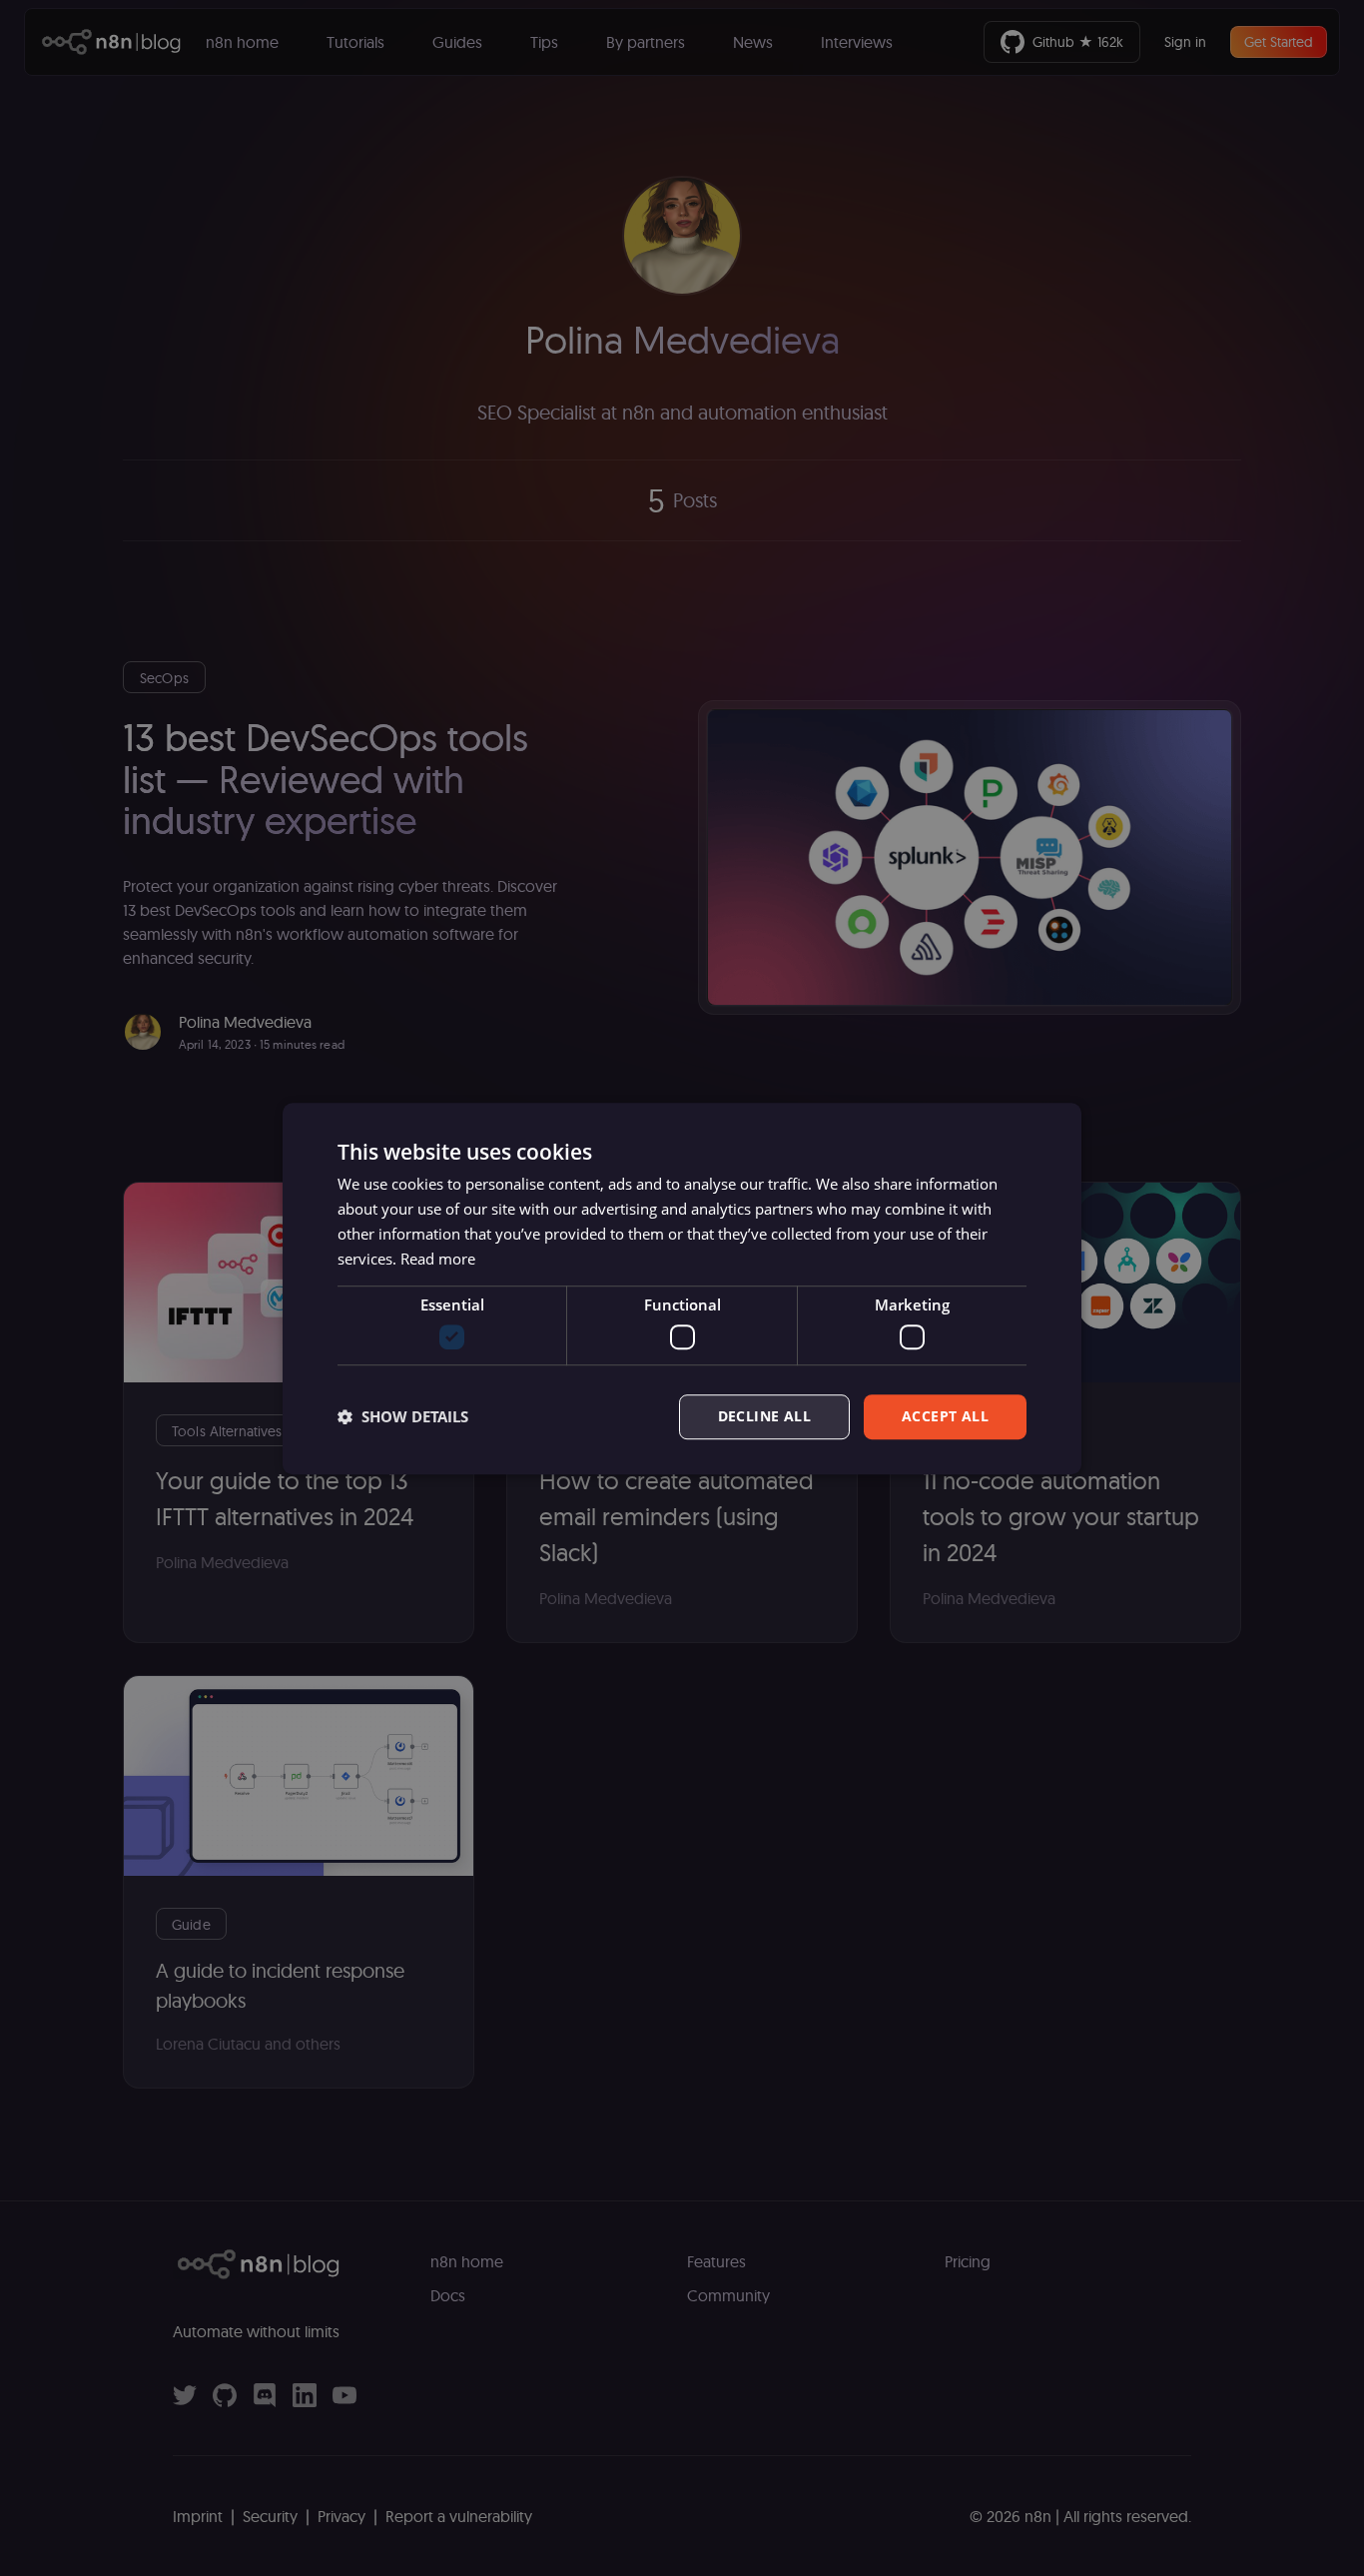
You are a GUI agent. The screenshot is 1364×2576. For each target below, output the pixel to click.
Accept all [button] (945, 1416)
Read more (438, 1258)
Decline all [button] (764, 1416)
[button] (403, 1416)
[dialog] (682, 1288)
